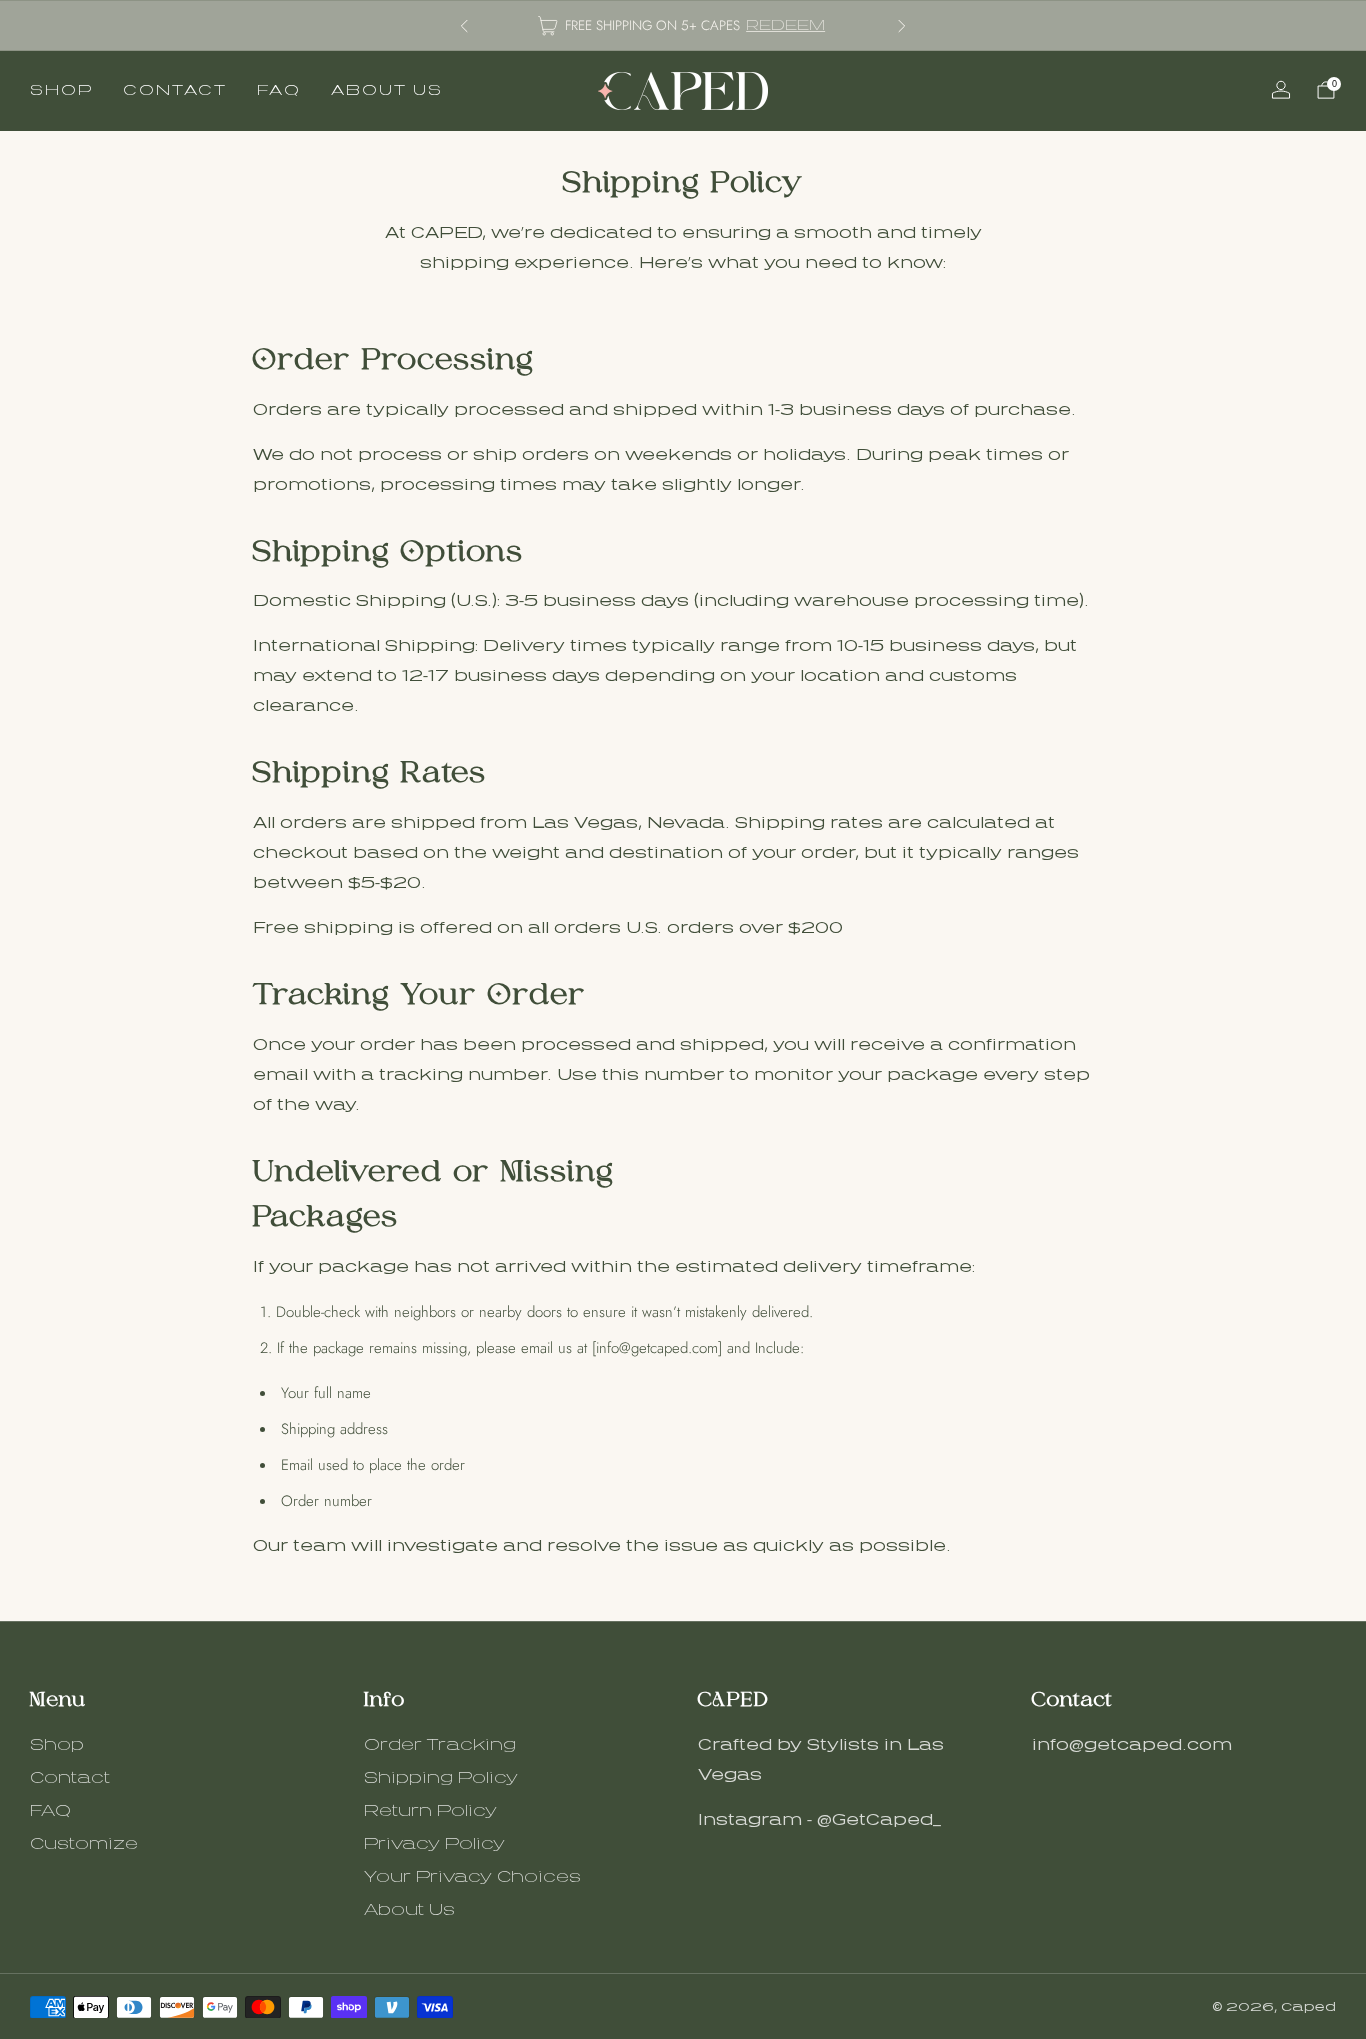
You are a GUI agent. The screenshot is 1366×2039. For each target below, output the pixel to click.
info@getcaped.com (1132, 1745)
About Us (409, 1910)
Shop (61, 90)
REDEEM (785, 25)
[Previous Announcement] (464, 26)
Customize (84, 1844)
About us (387, 90)
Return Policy (430, 1811)
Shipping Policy (441, 1778)
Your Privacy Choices (472, 1877)
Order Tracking (440, 1745)
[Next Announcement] (902, 26)
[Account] (1281, 90)
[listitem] (683, 25)
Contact (175, 90)
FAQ (279, 90)
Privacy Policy (434, 1844)
